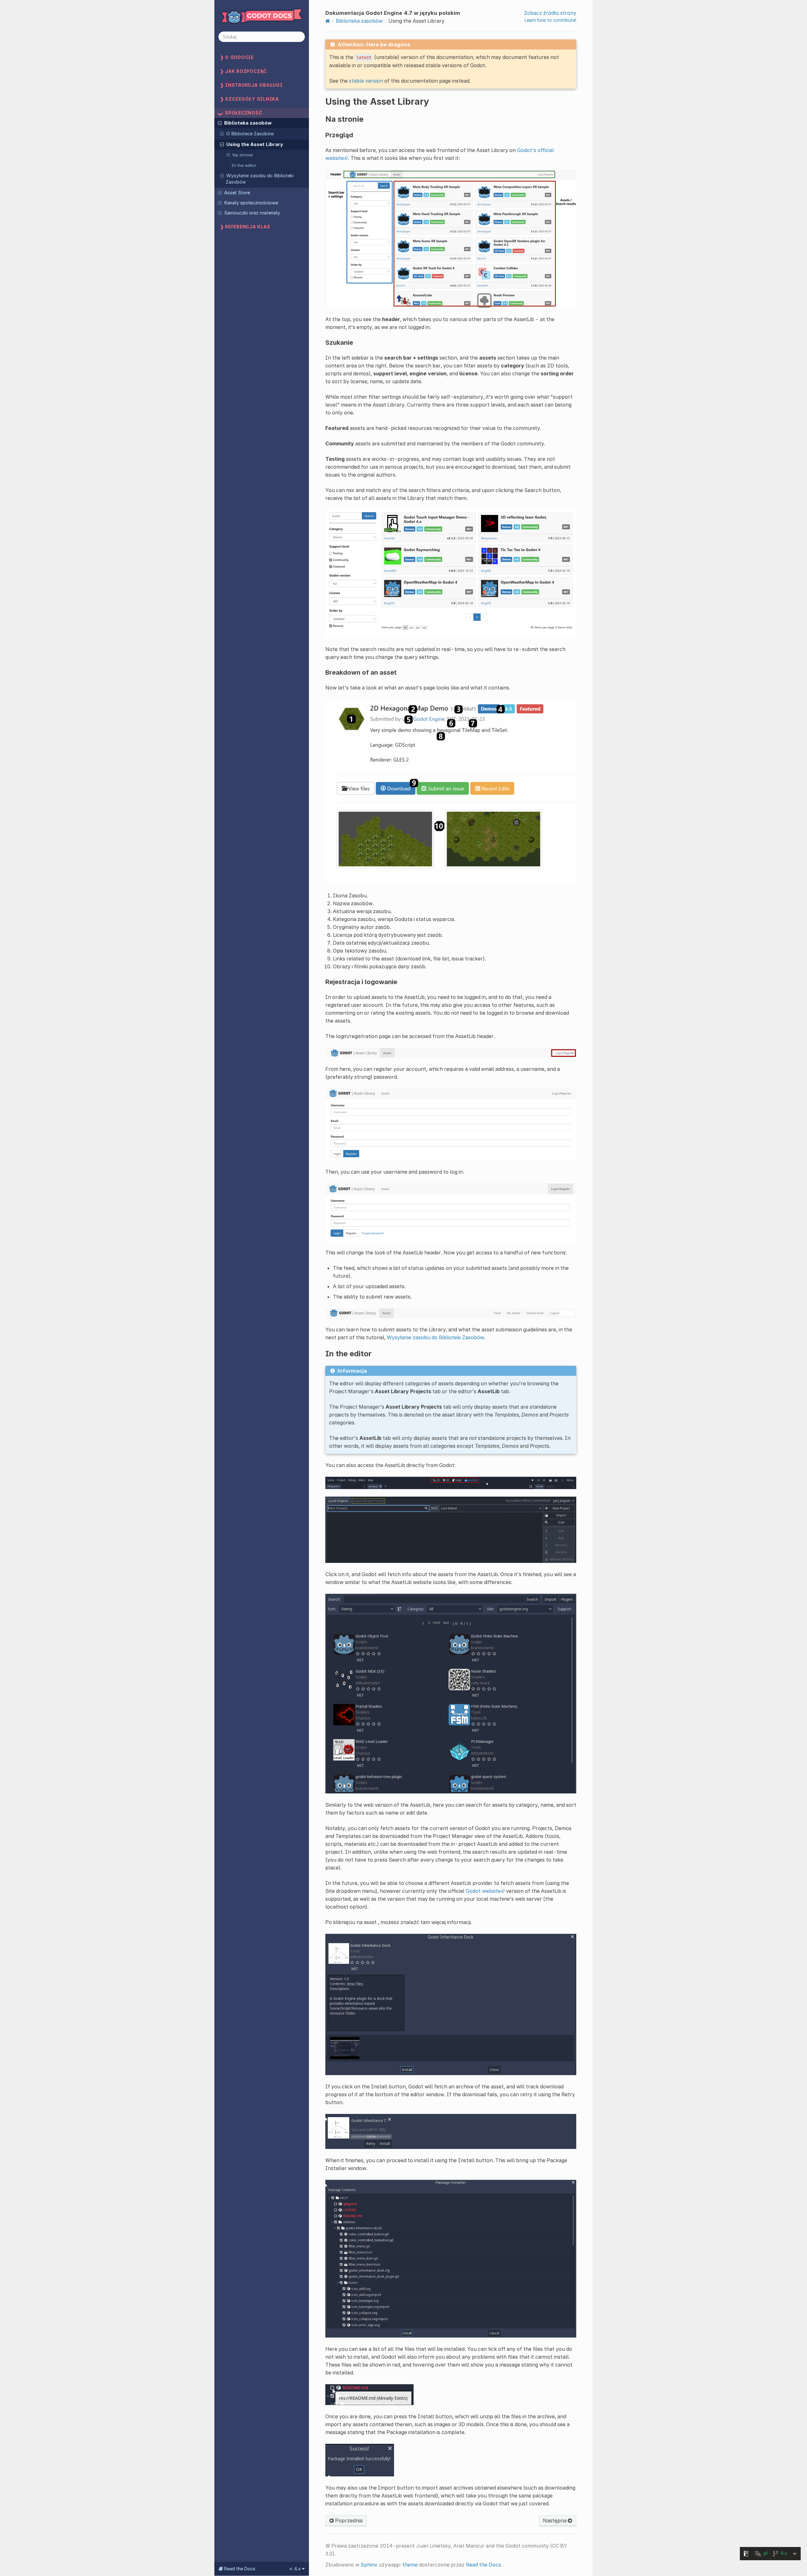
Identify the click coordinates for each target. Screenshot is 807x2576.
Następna (555, 2520)
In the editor (244, 165)
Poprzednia (348, 2520)
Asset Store (237, 193)
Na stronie (243, 155)
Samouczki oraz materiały (252, 213)
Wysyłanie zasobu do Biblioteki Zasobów (260, 179)
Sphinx (369, 2565)
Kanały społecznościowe (251, 203)
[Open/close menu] (220, 123)
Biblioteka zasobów (248, 123)
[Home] (328, 21)
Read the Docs (483, 2565)
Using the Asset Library (255, 144)
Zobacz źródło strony (550, 13)
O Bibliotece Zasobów (250, 134)
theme (410, 2565)
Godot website (483, 1891)
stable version (366, 81)
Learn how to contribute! (550, 20)
